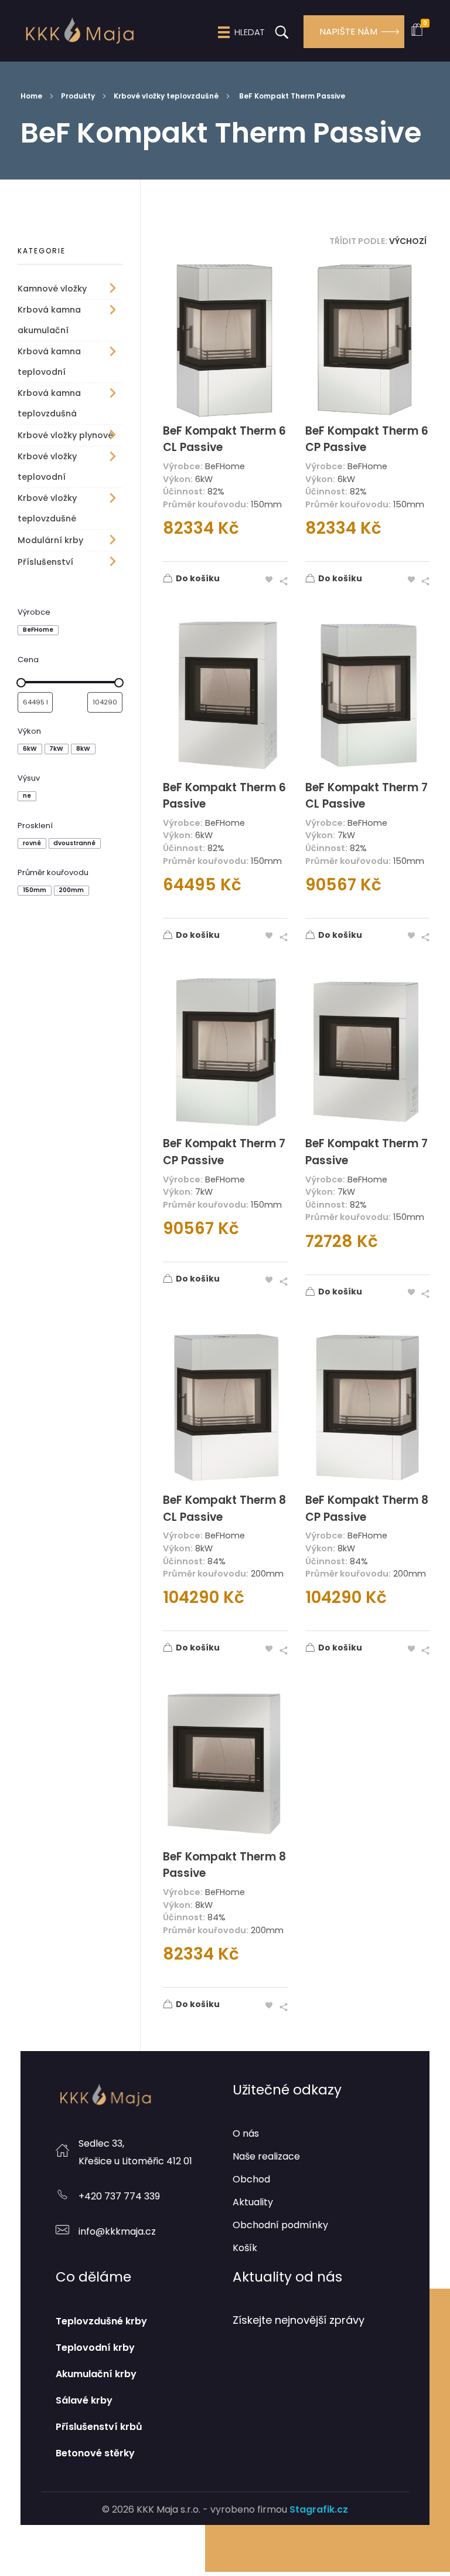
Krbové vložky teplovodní (47, 467)
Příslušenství (45, 562)
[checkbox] (38, 631)
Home (31, 96)
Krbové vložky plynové (65, 435)
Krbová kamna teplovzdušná (49, 403)
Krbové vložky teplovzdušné (166, 96)
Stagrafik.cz (319, 2509)
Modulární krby (50, 540)
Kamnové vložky (52, 289)
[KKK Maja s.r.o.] (79, 30)
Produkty (78, 96)
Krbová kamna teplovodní (49, 362)
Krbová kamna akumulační (49, 320)
